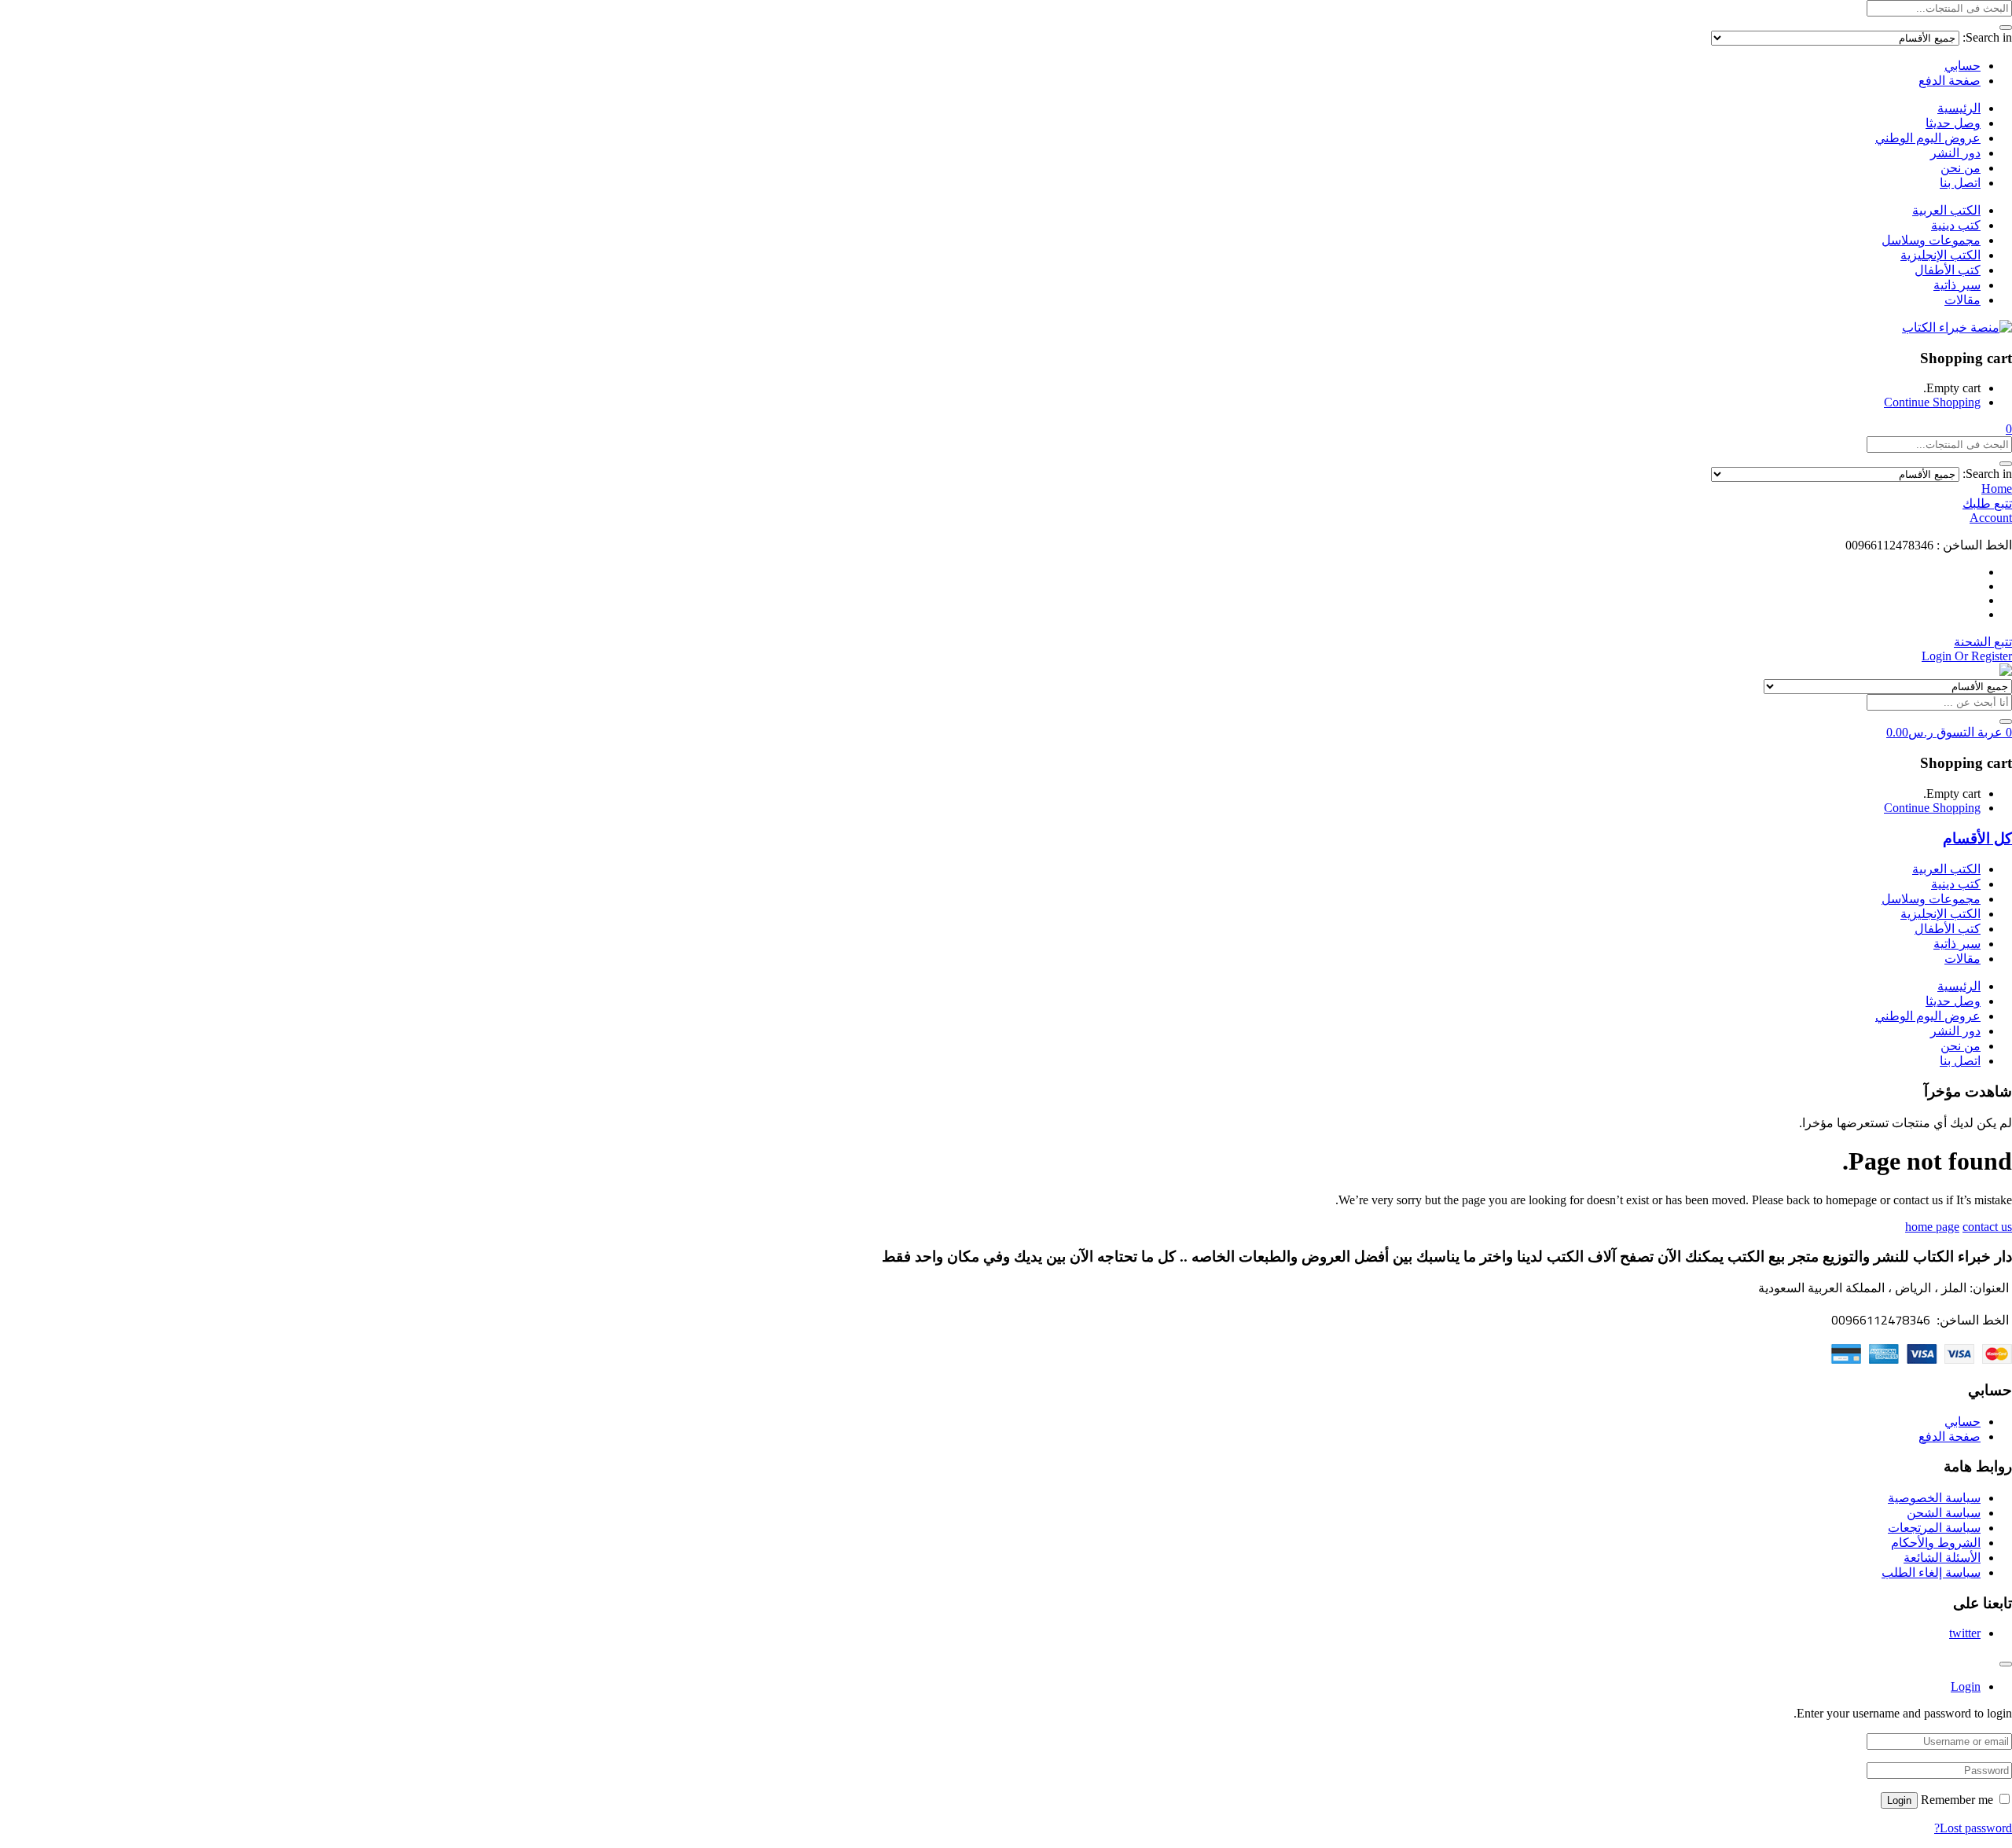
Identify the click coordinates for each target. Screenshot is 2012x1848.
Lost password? (1973, 1828)
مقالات (1962, 300)
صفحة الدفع (1950, 81)
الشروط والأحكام (1936, 1543)
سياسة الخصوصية (1934, 1498)
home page (1932, 1227)
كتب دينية (1956, 225)
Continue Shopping (1932, 402)
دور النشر (1955, 153)
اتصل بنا (1960, 183)
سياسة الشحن (1944, 1513)
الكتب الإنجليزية (1940, 255)
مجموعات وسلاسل (1931, 240)
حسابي (1962, 66)
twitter (1965, 1633)
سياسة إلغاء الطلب (1931, 1572)
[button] (2009, 429)
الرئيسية (1959, 108)
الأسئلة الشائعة (1942, 1558)
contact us (1987, 1227)
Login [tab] (1966, 1686)
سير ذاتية (1957, 285)
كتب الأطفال (1948, 270)
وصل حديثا (1953, 123)
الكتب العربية (1946, 210)
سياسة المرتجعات (1934, 1528)
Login (1899, 1800)
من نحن (1961, 168)
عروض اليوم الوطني (1928, 138)
